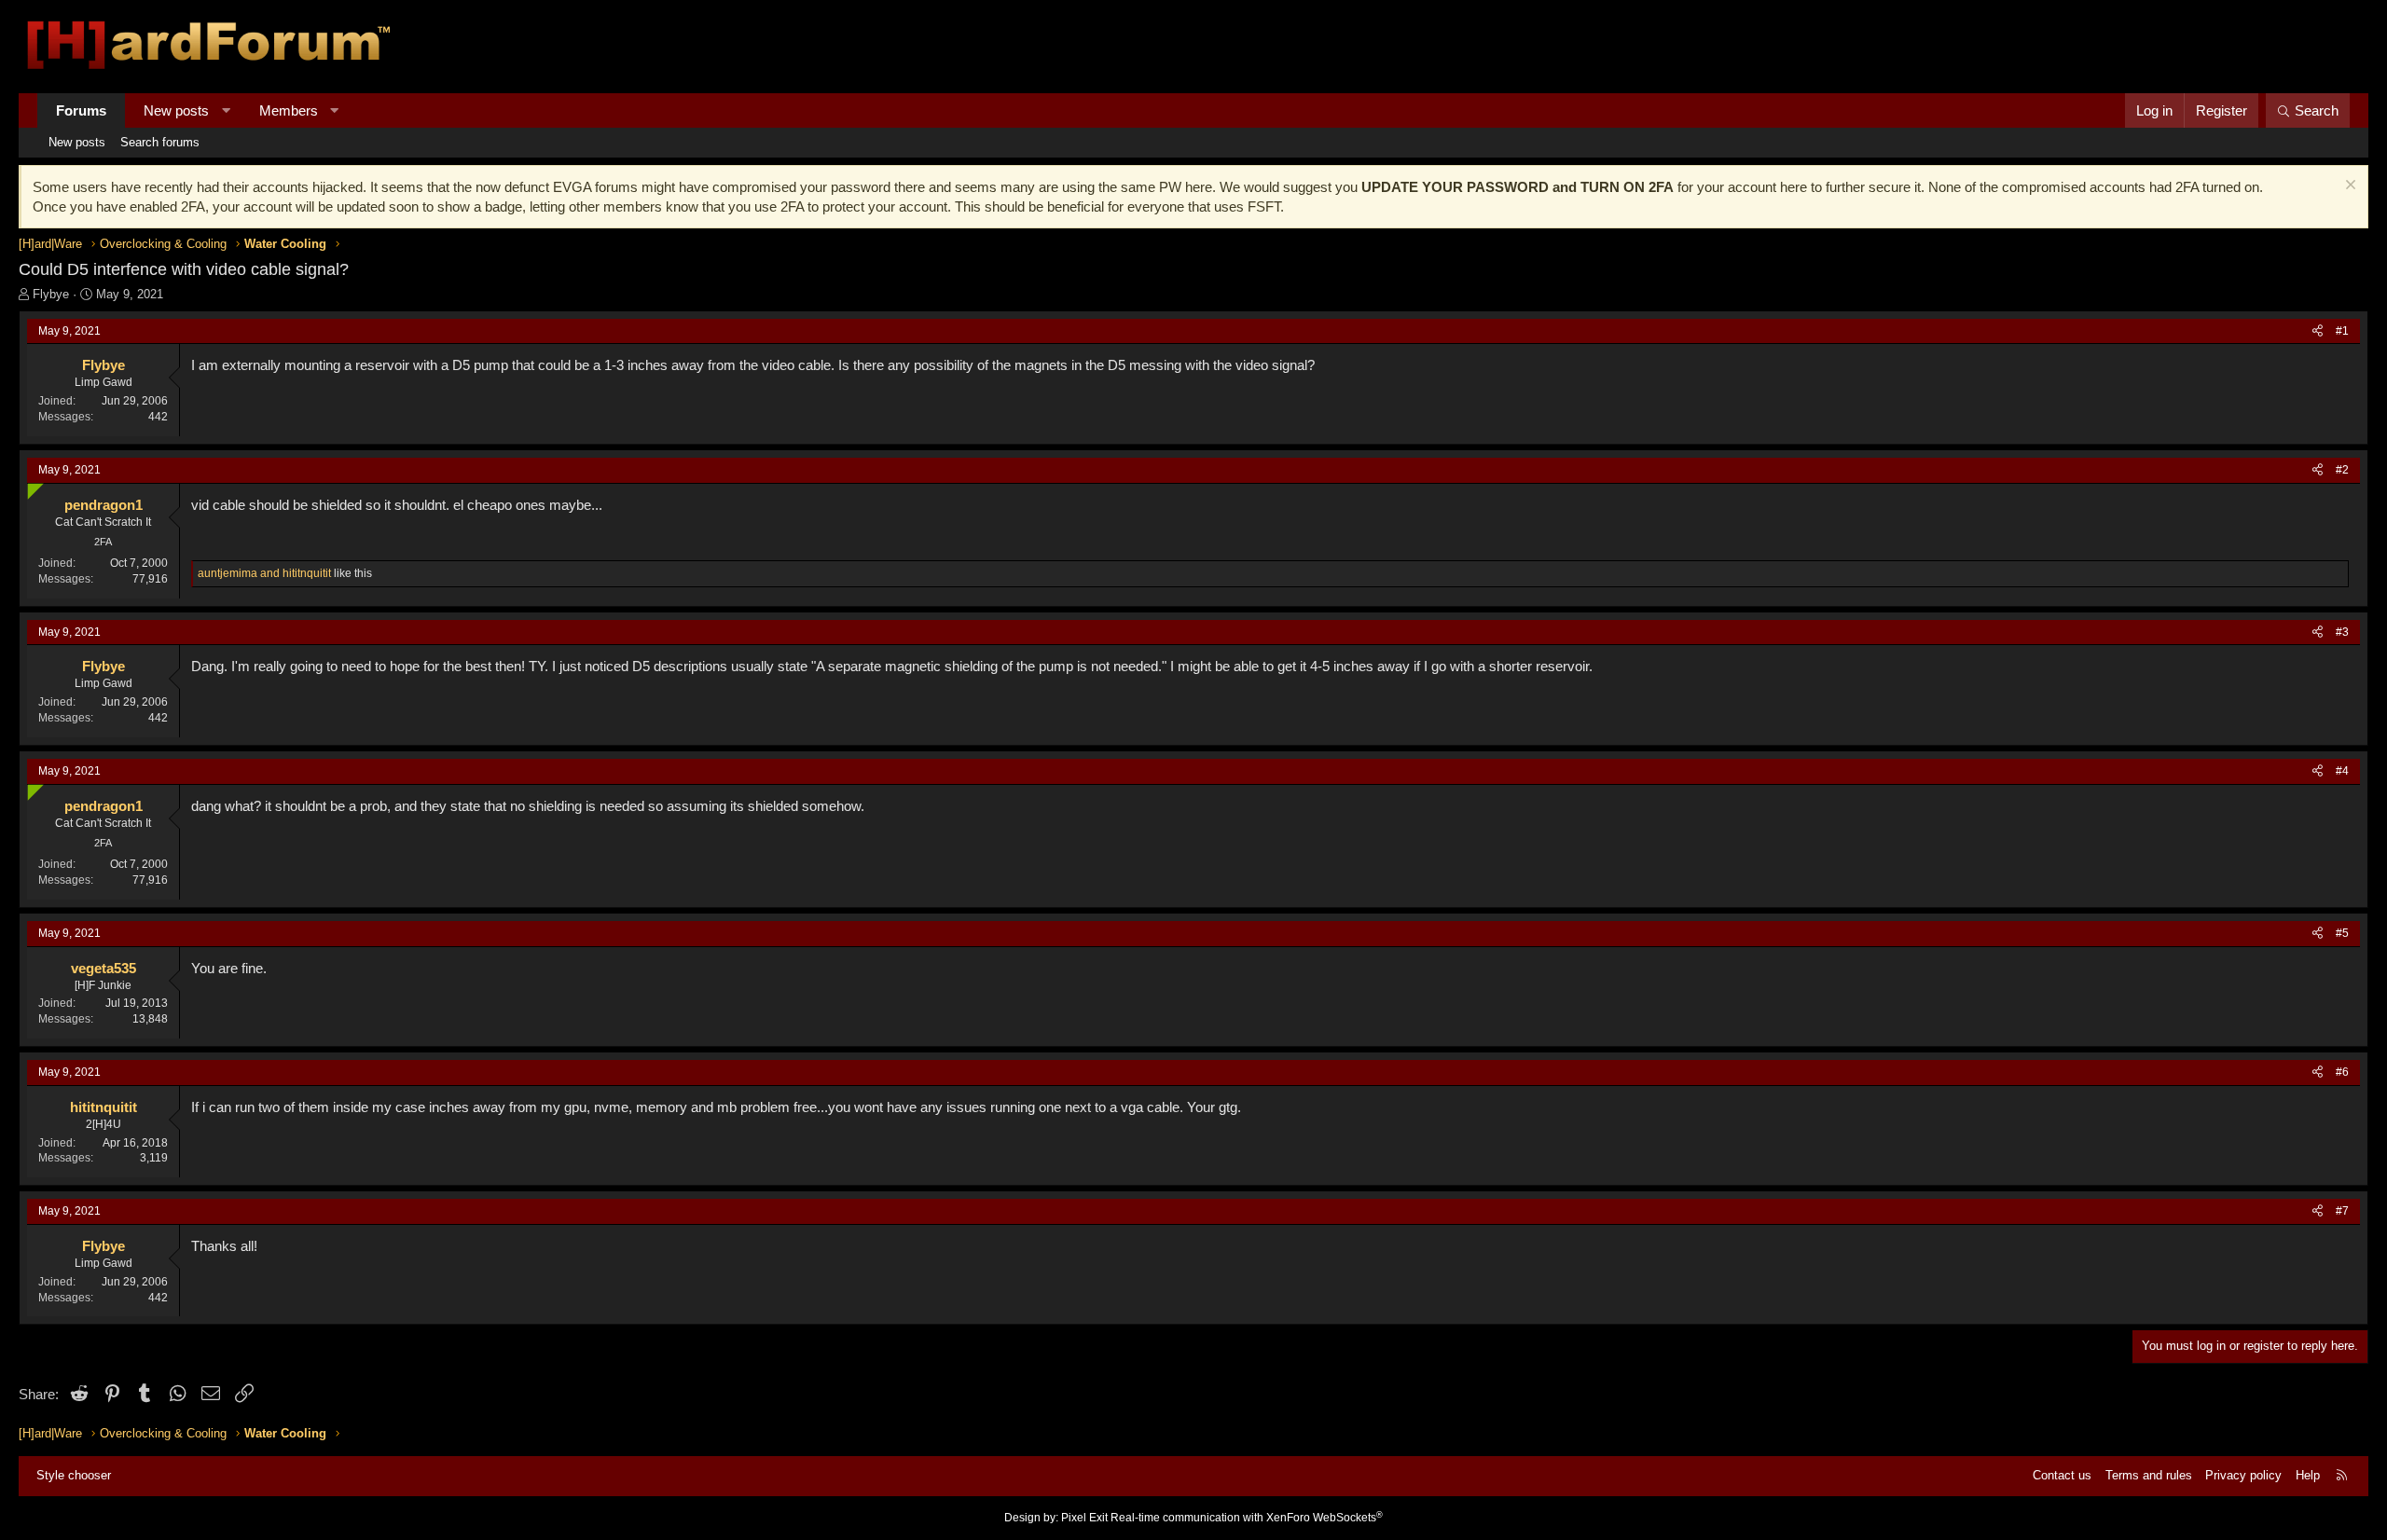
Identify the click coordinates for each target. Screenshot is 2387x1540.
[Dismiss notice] (2348, 187)
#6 (2342, 1072)
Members (289, 110)
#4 (2342, 771)
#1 (2342, 331)
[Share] (2318, 331)
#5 (2342, 933)
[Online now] (31, 487)
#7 (2342, 1211)
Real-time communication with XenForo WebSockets (1247, 1518)
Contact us (2062, 1475)
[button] (226, 110)
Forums (81, 110)
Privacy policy (2243, 1475)
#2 (2342, 470)
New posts (176, 110)
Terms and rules (2149, 1475)
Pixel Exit (1084, 1518)
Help (2308, 1475)
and (264, 573)
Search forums (160, 142)
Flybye (51, 294)
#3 (2342, 632)
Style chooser (74, 1475)
